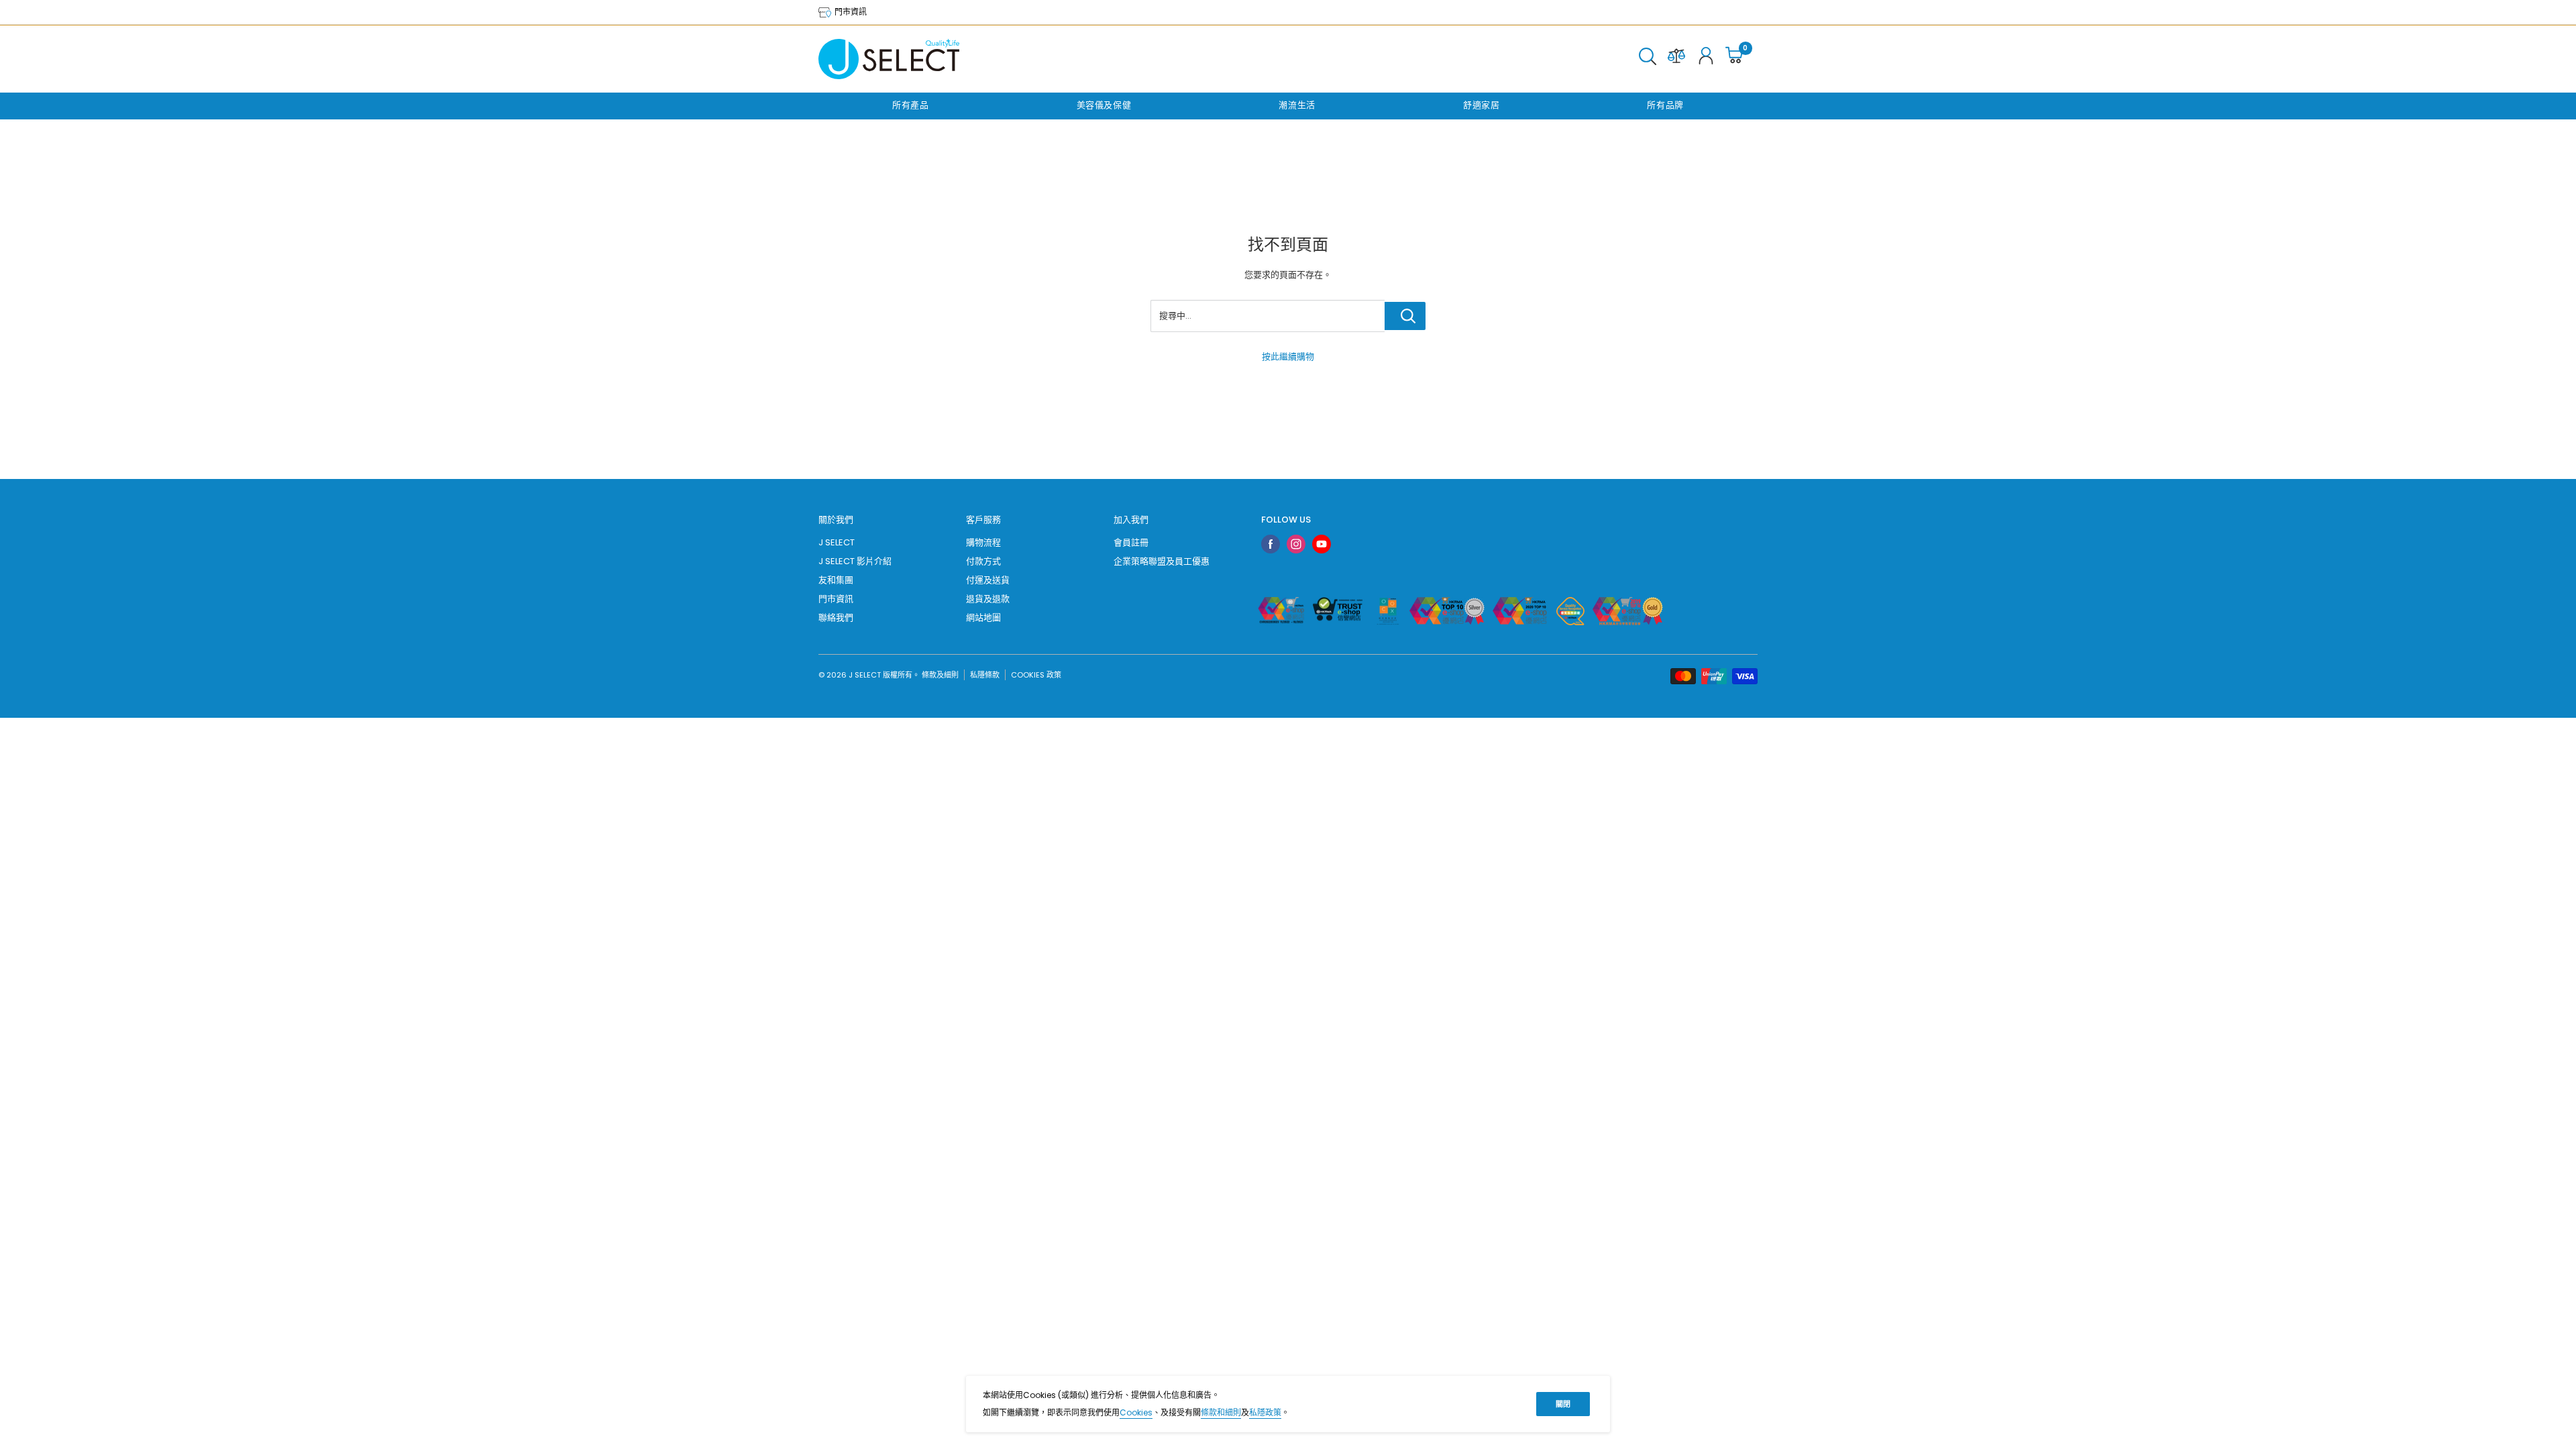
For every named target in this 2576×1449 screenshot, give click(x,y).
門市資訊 (850, 12)
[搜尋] (1648, 59)
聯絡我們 (836, 618)
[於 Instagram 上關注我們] (1296, 544)
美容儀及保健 (1104, 105)
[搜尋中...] (1405, 316)
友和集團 (836, 580)
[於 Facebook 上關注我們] (1271, 544)
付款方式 (983, 561)
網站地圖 (983, 618)
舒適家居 (1482, 105)
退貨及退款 (988, 599)
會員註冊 (1131, 542)
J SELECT (837, 542)
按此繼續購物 (1288, 357)
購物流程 (983, 542)
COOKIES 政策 (1036, 675)
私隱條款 (985, 675)
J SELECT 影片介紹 (855, 561)
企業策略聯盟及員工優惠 (1162, 561)
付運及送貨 (988, 580)
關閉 (1563, 1404)
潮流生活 (1297, 105)
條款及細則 (940, 675)
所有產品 (911, 105)
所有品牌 (1665, 105)
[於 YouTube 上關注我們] (1322, 544)
